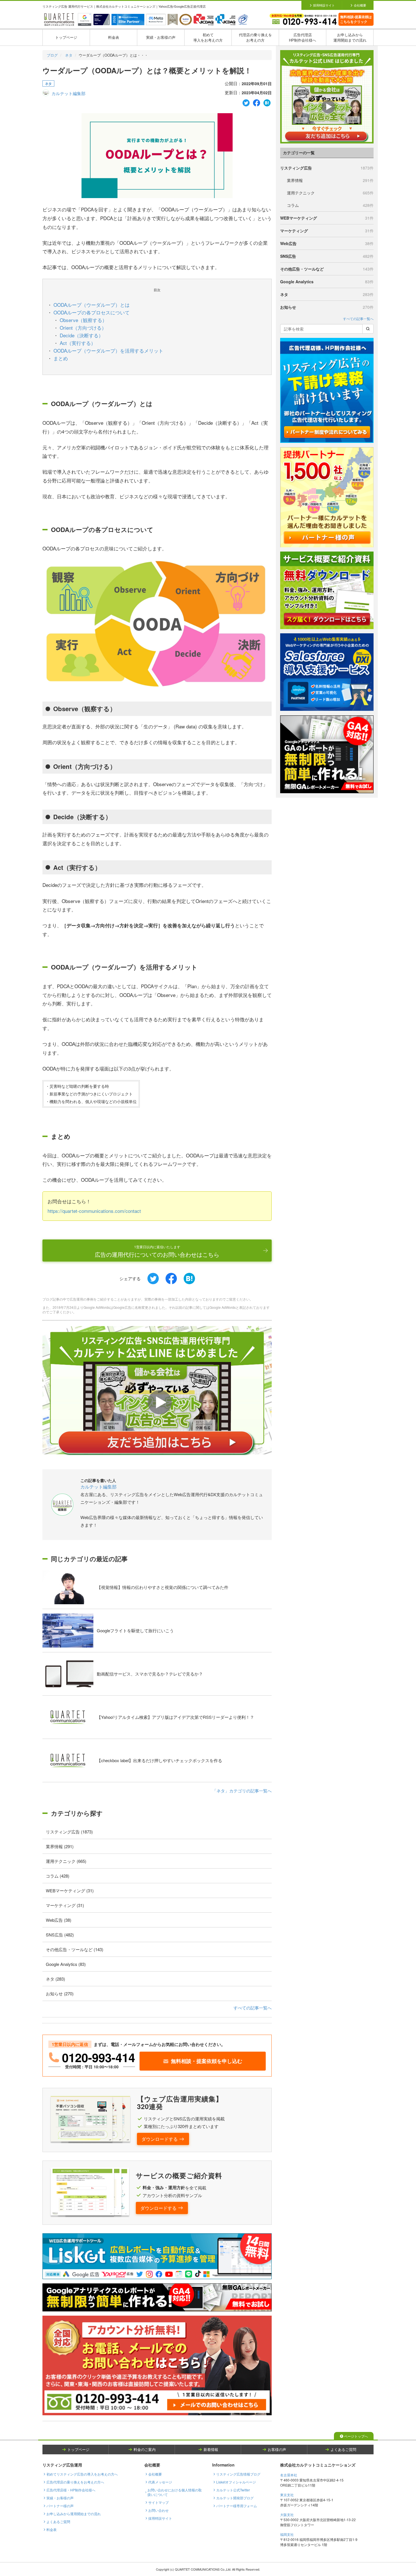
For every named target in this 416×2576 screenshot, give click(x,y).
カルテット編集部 (68, 93)
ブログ (52, 55)
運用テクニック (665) (66, 1861)
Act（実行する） (78, 343)
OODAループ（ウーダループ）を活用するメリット (108, 350)
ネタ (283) (55, 1979)
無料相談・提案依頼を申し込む (207, 2061)
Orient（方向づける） (83, 328)
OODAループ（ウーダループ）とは (92, 305)
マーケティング (327, 231)
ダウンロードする (160, 2139)
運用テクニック (330, 193)
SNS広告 (327, 256)
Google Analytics (327, 282)
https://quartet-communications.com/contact (94, 1211)
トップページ (66, 37)
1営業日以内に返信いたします (157, 1251)
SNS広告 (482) (60, 1935)
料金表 (114, 37)
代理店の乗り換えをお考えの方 (255, 37)
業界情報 (330, 180)
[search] (368, 329)
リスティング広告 (327, 168)
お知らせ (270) (60, 1993)
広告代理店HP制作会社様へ (303, 37)
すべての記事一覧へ (253, 2008)
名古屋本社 (289, 2475)
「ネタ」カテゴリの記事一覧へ (242, 1791)
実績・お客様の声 (161, 37)
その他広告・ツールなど (327, 269)
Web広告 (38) (59, 1920)
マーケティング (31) (65, 1905)
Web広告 (327, 243)
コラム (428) (58, 1876)
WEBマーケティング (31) (70, 1890)
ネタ (69, 55)
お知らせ (327, 307)
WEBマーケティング (327, 218)
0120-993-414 (98, 2057)
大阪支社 (287, 2514)
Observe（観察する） (83, 320)
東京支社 (287, 2495)
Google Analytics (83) (66, 1964)
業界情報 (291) (60, 1846)
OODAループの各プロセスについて (92, 312)
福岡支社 (287, 2534)
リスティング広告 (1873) (69, 1832)
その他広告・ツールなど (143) (75, 1949)
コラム (330, 205)
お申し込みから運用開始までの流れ (350, 37)
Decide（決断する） (82, 335)
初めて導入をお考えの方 (208, 37)
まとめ (61, 358)
